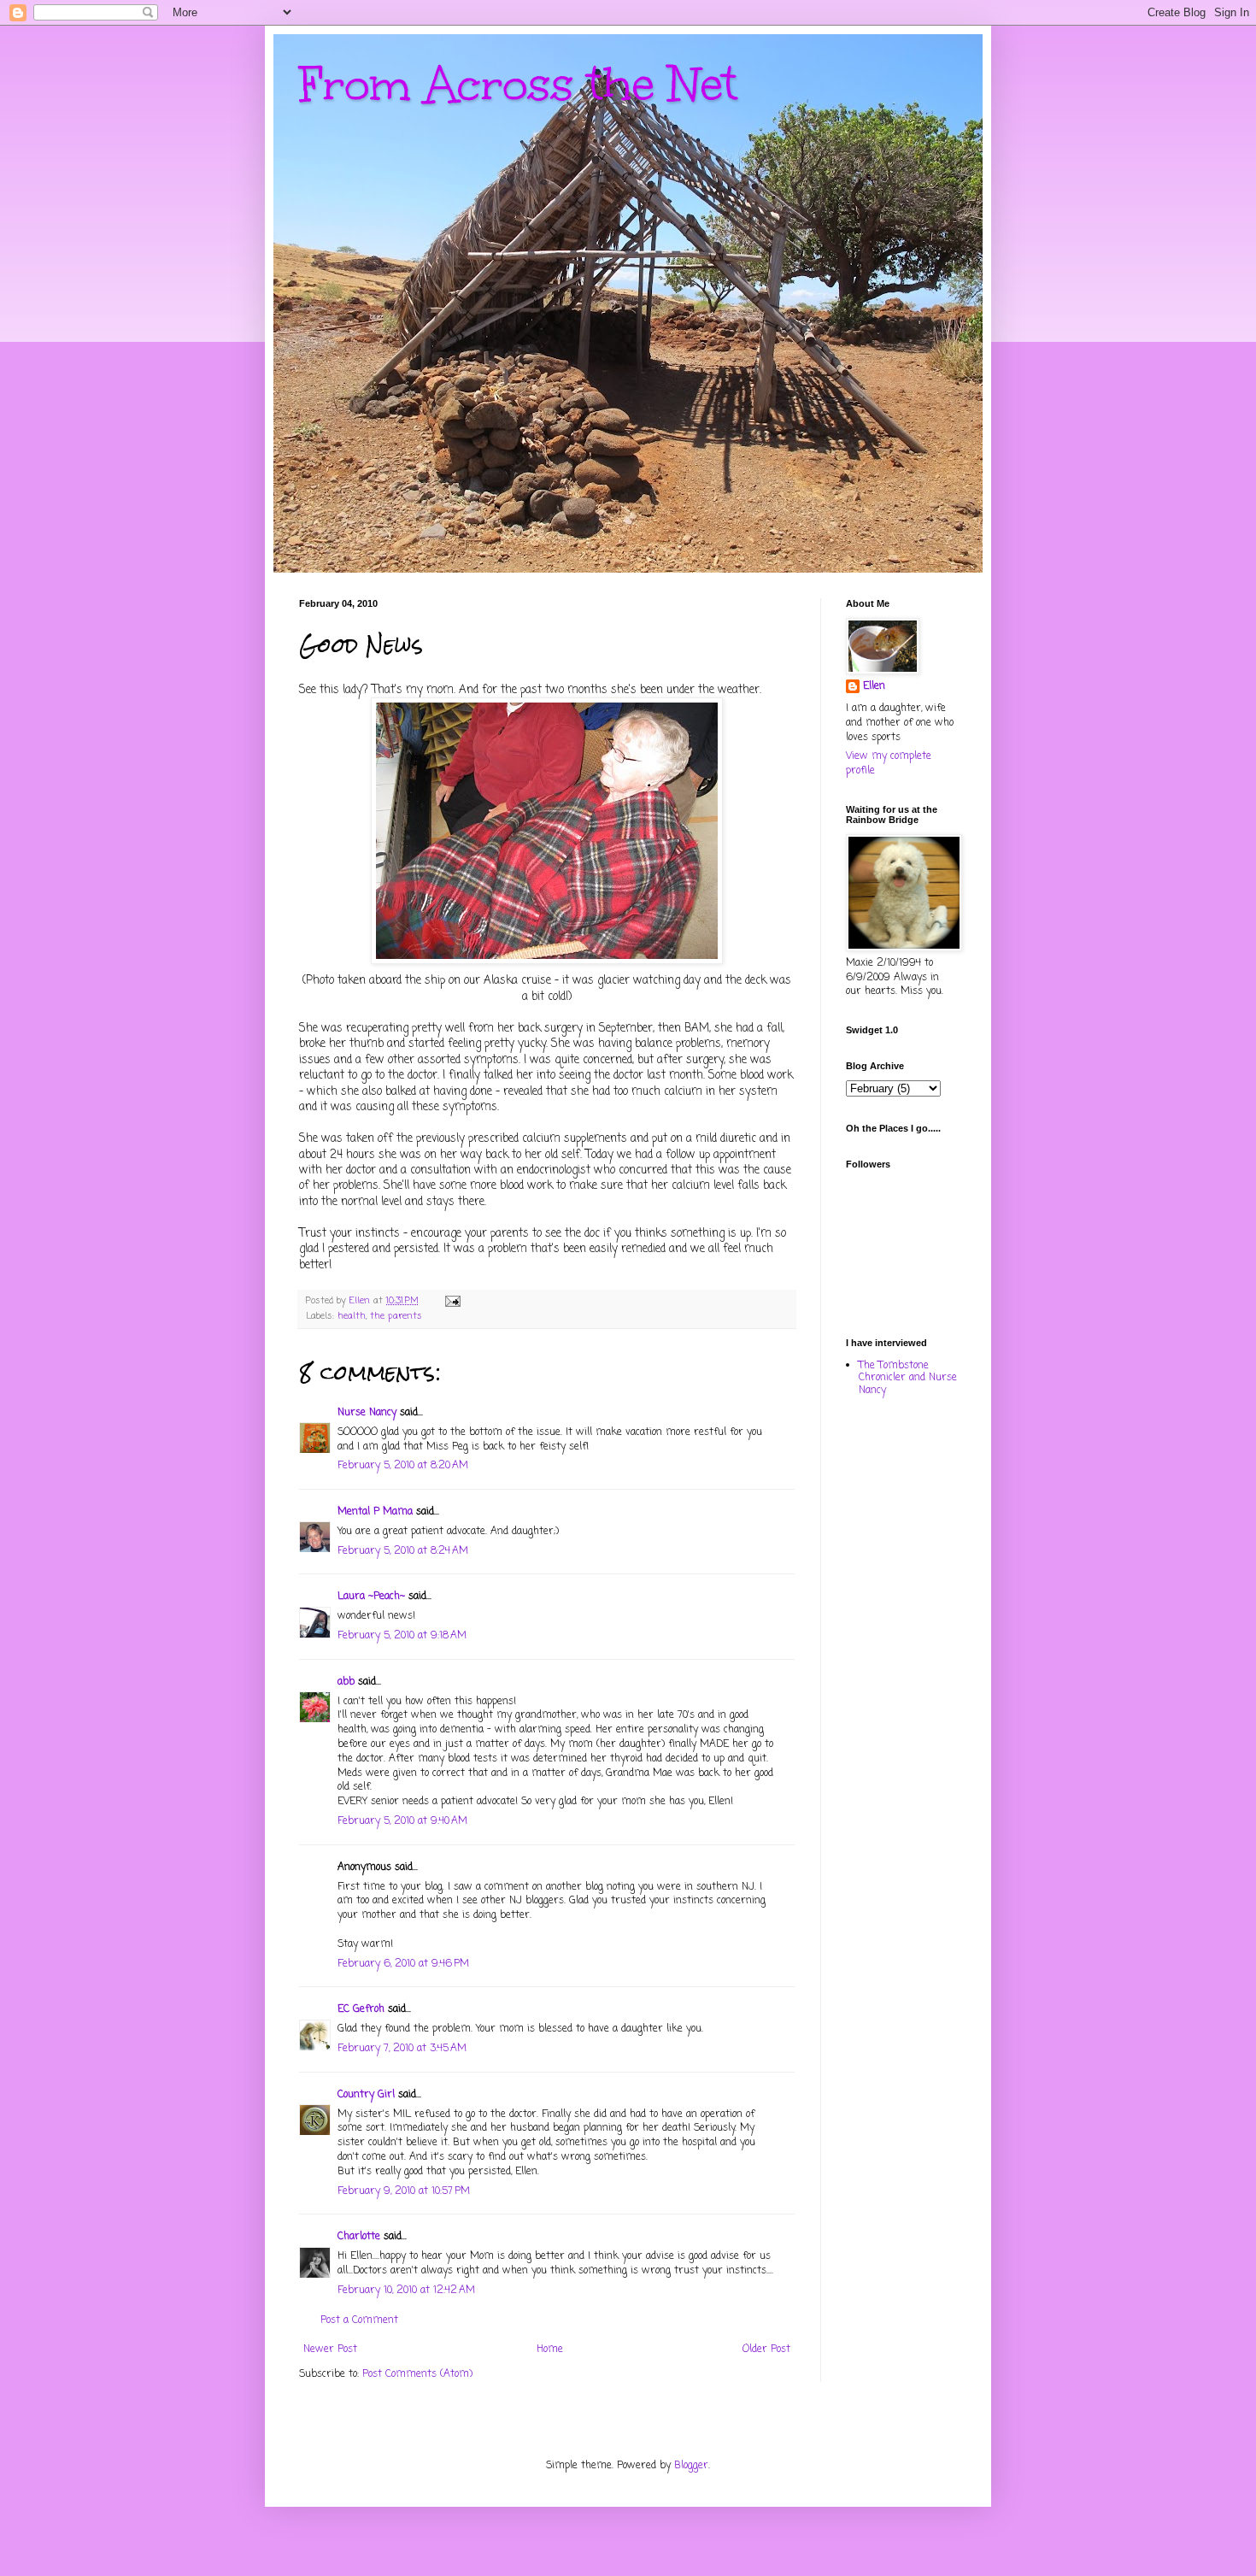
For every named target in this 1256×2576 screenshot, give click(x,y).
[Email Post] (452, 1301)
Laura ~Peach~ (371, 1597)
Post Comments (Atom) (417, 2374)
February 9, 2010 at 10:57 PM (404, 2191)
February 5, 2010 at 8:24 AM (403, 1551)
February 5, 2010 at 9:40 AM (402, 1821)
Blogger (691, 2466)
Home (550, 2350)
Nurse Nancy (367, 1413)
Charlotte (359, 2237)
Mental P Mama (375, 1512)
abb (346, 1682)
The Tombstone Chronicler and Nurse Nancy (908, 1378)
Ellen (874, 687)
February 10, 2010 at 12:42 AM (406, 2291)
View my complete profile (889, 764)
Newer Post (330, 2350)
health (352, 1316)
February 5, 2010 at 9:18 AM (402, 1636)
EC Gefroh (361, 2009)
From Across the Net (518, 84)
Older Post (766, 2350)
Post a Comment (359, 2320)
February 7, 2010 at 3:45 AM (402, 2049)
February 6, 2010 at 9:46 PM (403, 1964)
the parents (396, 1316)
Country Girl (366, 2095)
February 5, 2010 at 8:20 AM (403, 1466)
